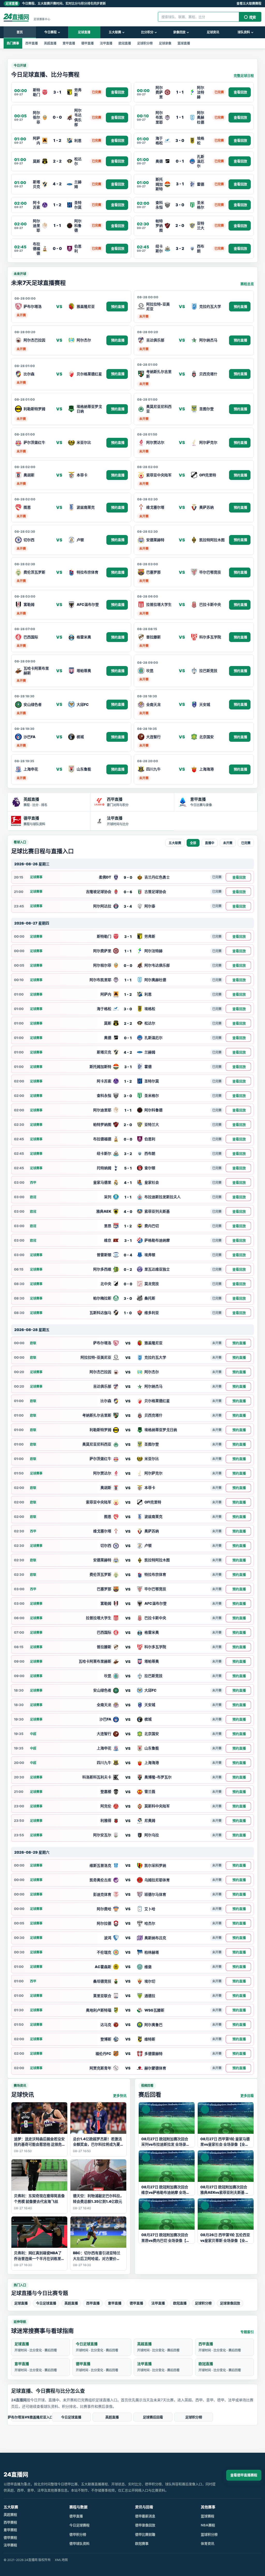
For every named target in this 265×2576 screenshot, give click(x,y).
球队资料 (244, 32)
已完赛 (246, 843)
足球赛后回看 (153, 2417)
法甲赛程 (10, 2545)
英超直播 (50, 43)
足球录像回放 (230, 2303)
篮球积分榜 (209, 2534)
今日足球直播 (46, 2303)
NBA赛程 (208, 2525)
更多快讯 (120, 2096)
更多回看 (247, 2096)
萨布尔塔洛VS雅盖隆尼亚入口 (31, 2417)
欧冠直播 (125, 43)
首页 (20, 32)
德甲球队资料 (79, 2543)
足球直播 (84, 32)
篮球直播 (184, 43)
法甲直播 (106, 43)
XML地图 (61, 2560)
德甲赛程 (10, 2537)
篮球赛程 (208, 2516)
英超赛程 (10, 2514)
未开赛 (228, 843)
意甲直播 (69, 43)
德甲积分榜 (78, 2534)
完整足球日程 (244, 75)
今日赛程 (50, 32)
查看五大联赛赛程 (249, 3)
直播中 (210, 843)
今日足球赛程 (79, 2525)
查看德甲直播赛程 (244, 2475)
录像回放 (179, 32)
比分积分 (147, 32)
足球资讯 (213, 32)
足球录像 (165, 43)
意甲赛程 (10, 2530)
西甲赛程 (10, 2522)
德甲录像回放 (145, 2525)
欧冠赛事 (142, 2543)
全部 (193, 843)
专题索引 (247, 2332)
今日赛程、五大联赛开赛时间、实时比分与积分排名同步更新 (56, 3)
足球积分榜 (145, 43)
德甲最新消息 (145, 2516)
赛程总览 (247, 284)
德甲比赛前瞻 (145, 2534)
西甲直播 (32, 43)
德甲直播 (87, 43)
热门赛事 (13, 43)
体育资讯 (208, 2543)
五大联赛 (115, 32)
